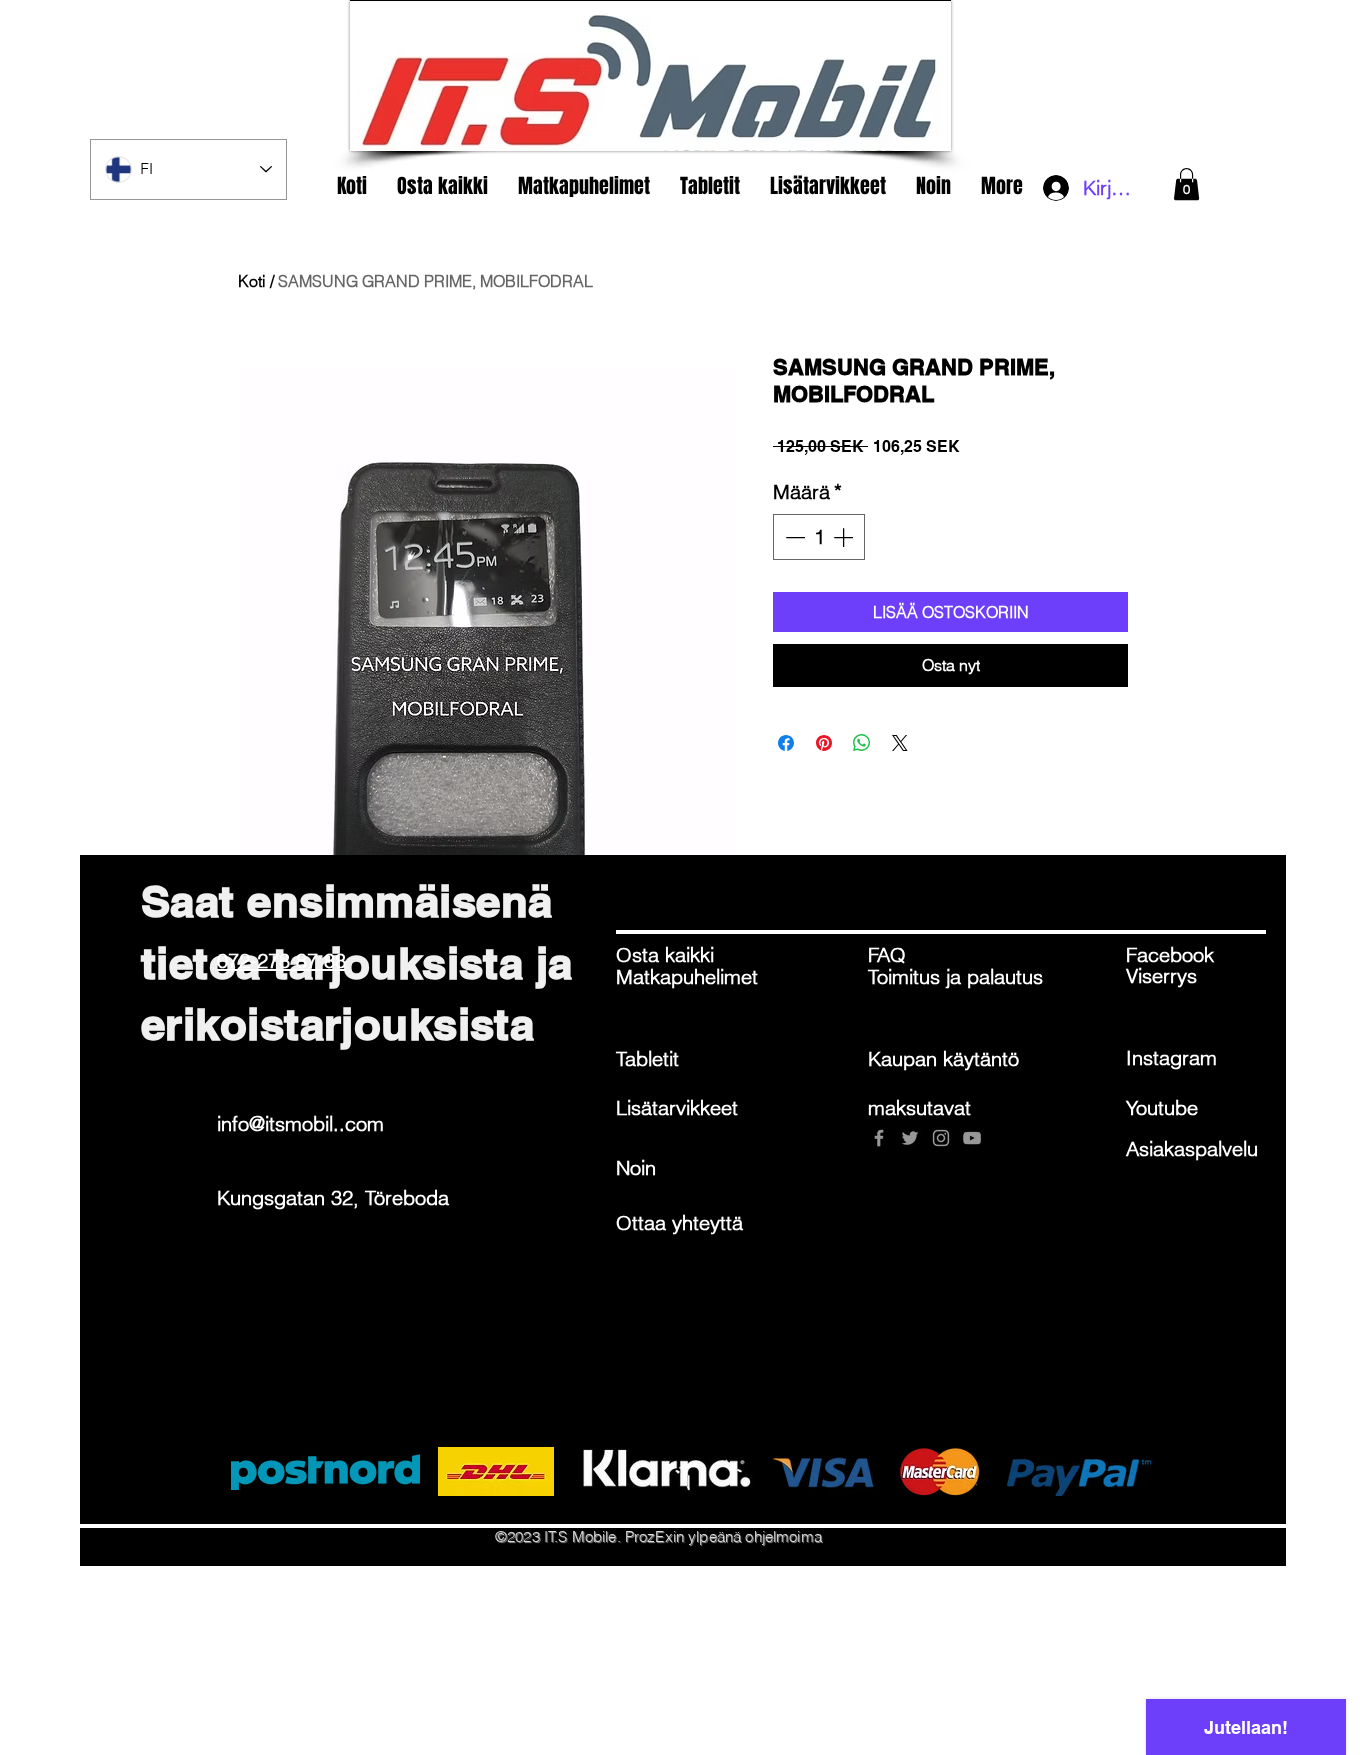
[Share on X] (900, 743)
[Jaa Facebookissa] (786, 743)
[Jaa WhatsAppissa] (862, 743)
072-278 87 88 (281, 960)
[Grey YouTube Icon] (972, 1138)
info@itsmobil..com (300, 1123)
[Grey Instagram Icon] (941, 1138)
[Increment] (845, 537)
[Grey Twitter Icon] (910, 1138)
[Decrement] (793, 537)
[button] (1186, 184)
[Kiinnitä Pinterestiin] (824, 743)
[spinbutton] (819, 537)
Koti (252, 281)
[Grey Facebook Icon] (879, 1138)
